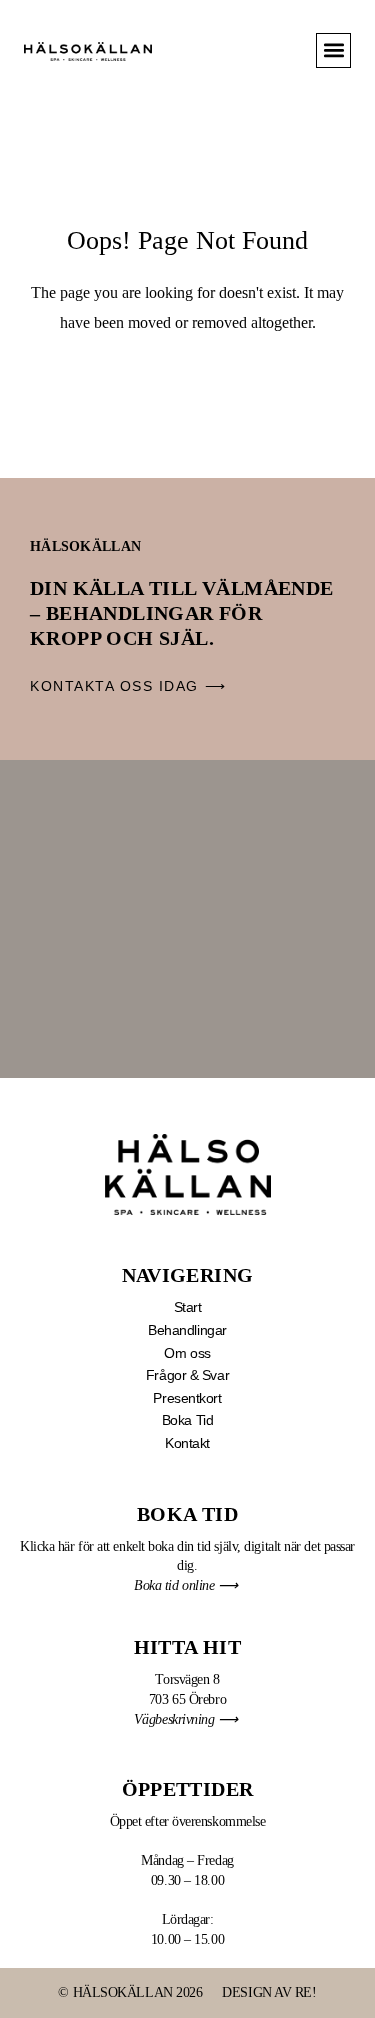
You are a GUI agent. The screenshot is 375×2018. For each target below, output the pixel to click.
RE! (306, 1992)
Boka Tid (187, 1420)
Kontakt (187, 1443)
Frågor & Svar (187, 1375)
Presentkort (187, 1398)
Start (188, 1307)
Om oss (187, 1353)
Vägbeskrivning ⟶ (187, 1719)
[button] (333, 50)
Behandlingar (187, 1330)
